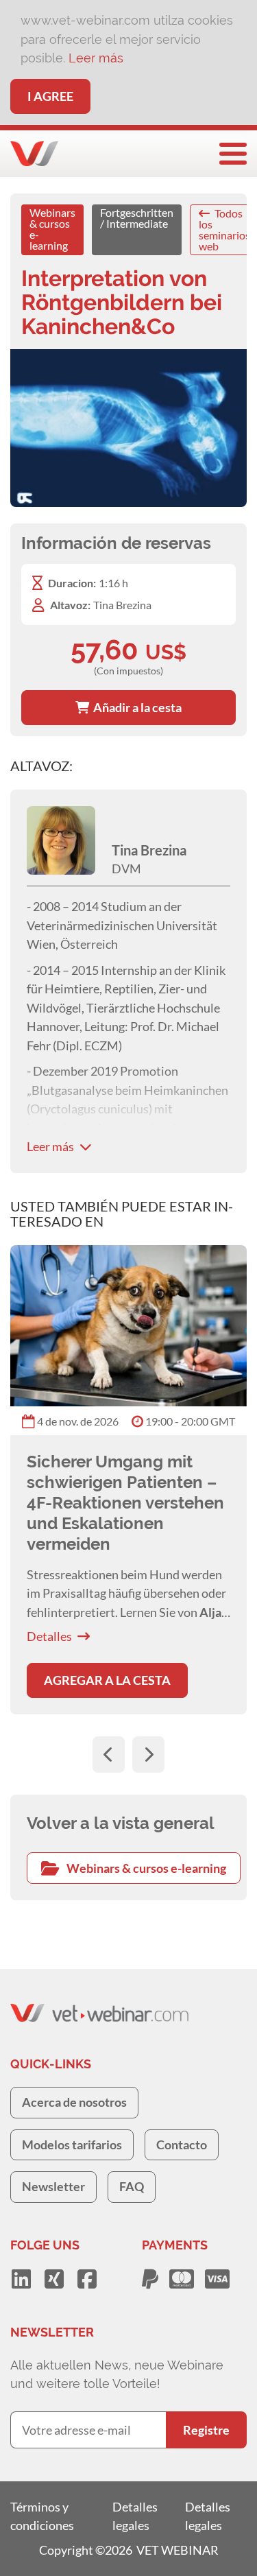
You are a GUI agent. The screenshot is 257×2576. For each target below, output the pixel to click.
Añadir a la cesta (135, 707)
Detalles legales (135, 2516)
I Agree (50, 96)
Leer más (96, 58)
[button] (109, 1754)
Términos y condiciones (42, 2516)
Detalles (49, 1636)
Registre (206, 2430)
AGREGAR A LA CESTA (107, 1680)
